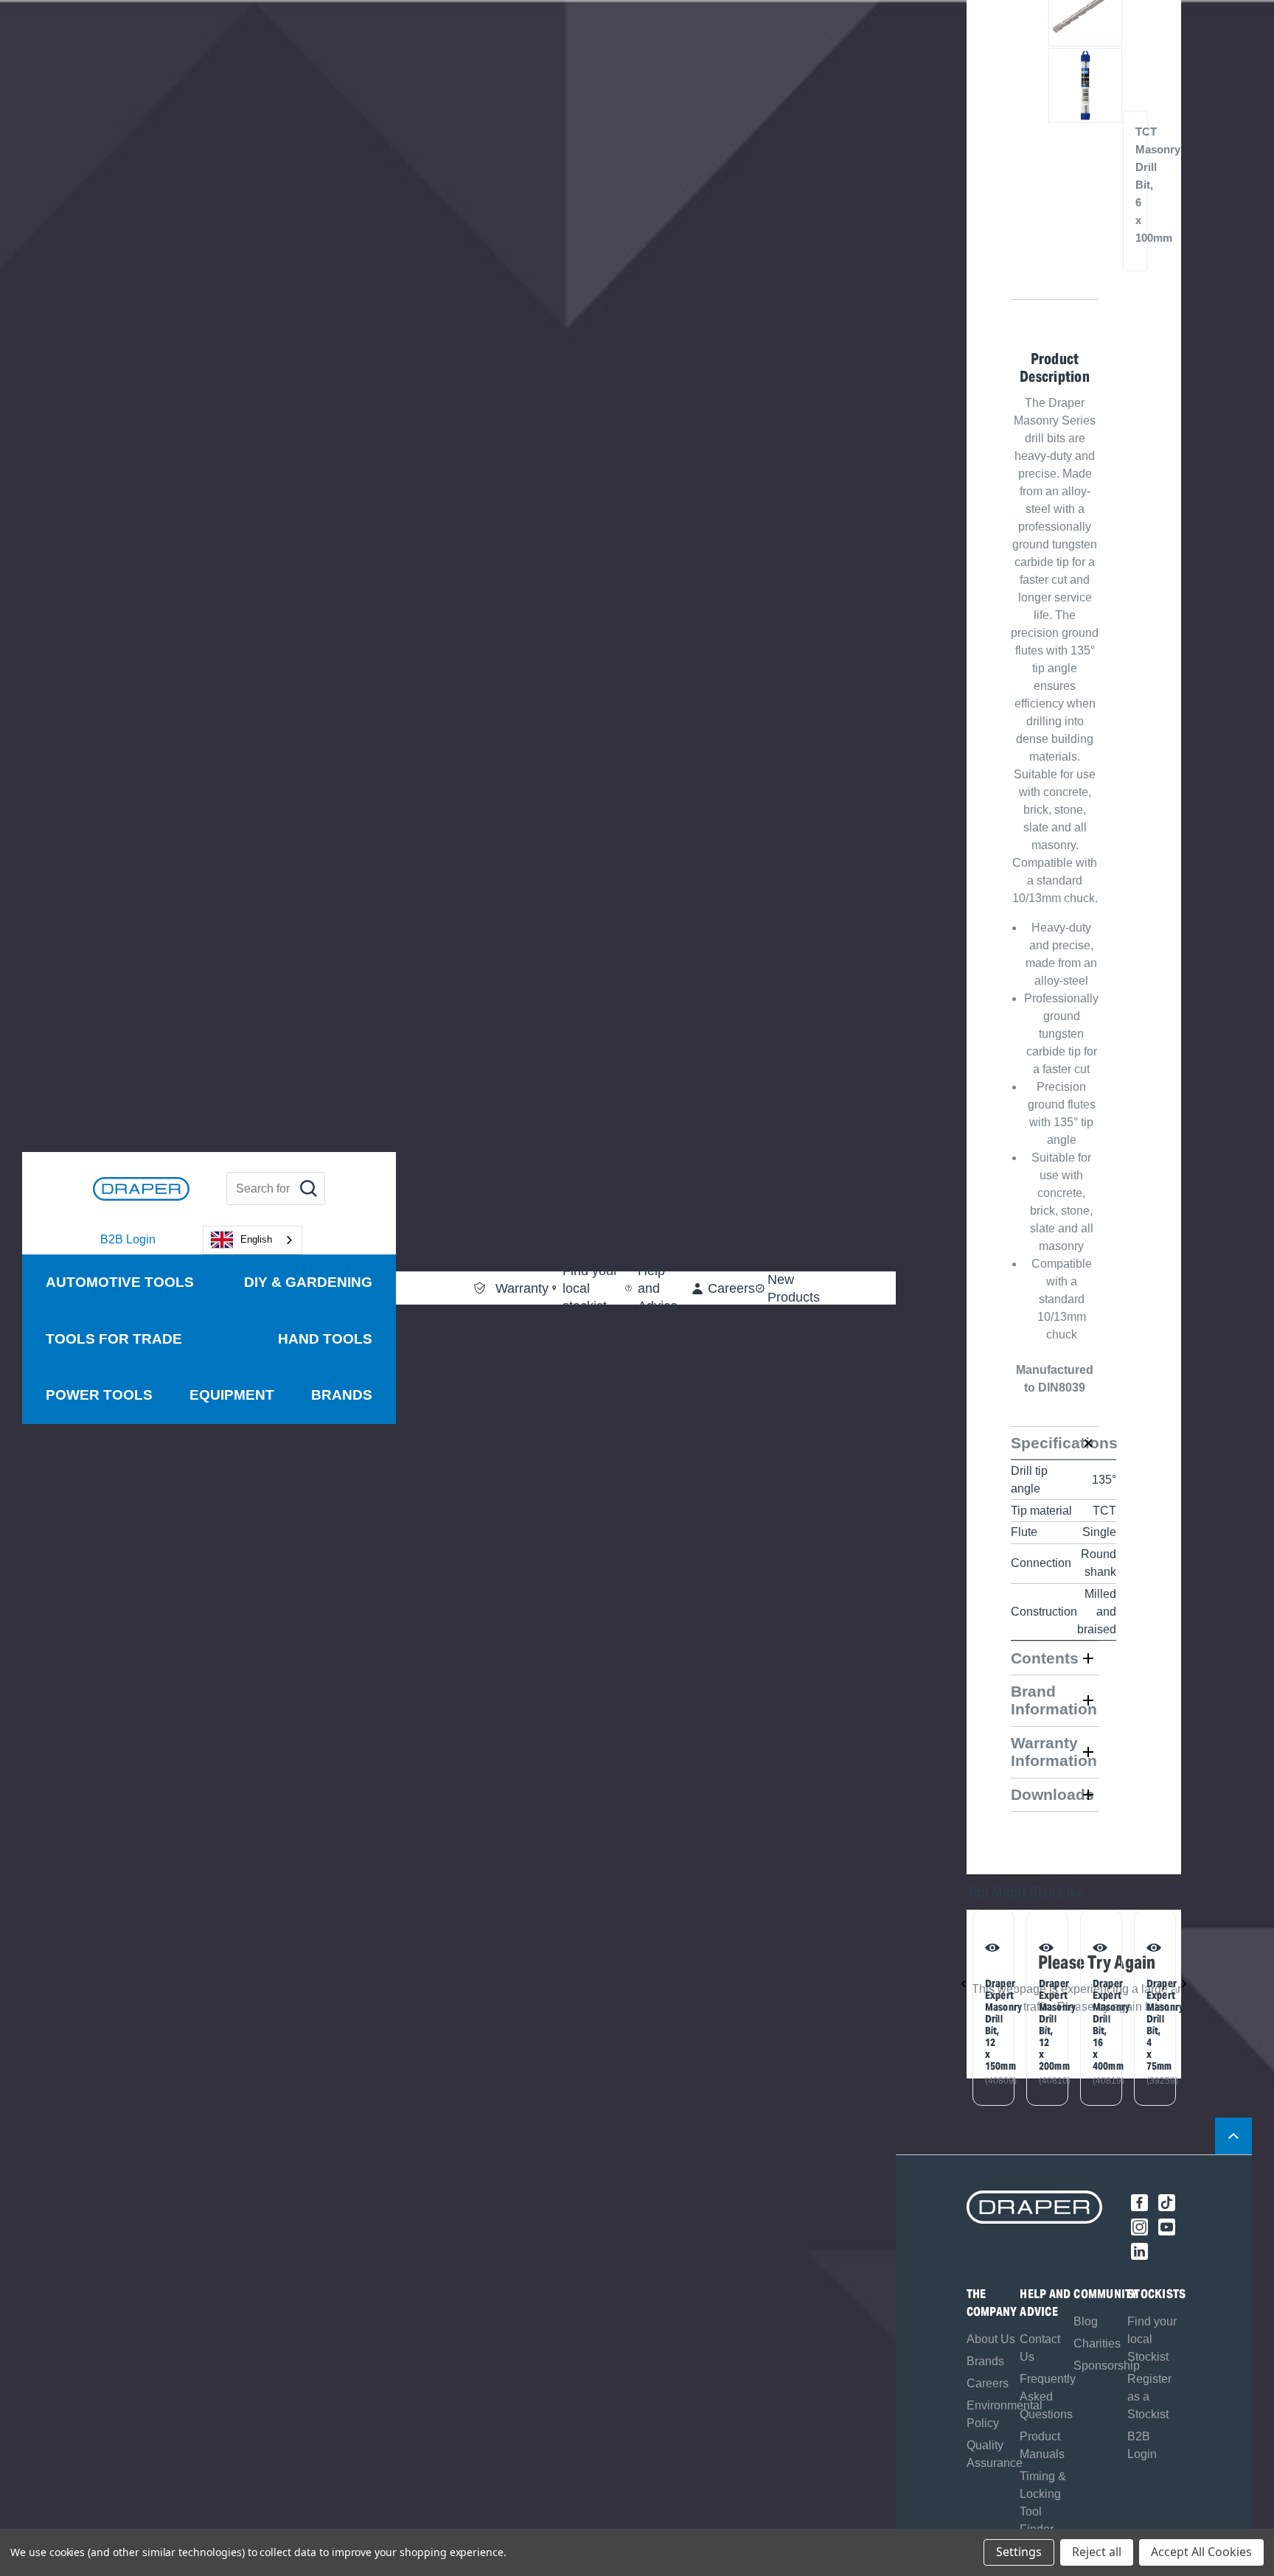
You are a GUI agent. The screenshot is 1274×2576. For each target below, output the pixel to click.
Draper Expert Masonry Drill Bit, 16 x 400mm (1099, 2025)
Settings (1019, 2552)
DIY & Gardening (308, 1282)
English (256, 1239)
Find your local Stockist (1152, 2339)
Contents (1045, 1658)
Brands (342, 1395)
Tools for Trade (114, 1339)
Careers (988, 2383)
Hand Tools (325, 1339)
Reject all (1097, 2552)
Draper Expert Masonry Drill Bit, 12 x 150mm (991, 2025)
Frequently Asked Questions (1048, 2397)
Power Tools (99, 1395)
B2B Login (128, 1239)
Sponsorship (1107, 2366)
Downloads (1052, 1794)
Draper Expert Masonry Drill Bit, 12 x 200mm (1045, 2025)
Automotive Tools (120, 1282)
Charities (1097, 2343)
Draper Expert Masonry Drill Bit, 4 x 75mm (1152, 2025)
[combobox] (253, 1240)
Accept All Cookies (1201, 2552)
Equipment (232, 1395)
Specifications (1055, 1443)
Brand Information (1054, 1700)
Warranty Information (1054, 1752)
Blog (1086, 2321)
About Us (991, 2339)
